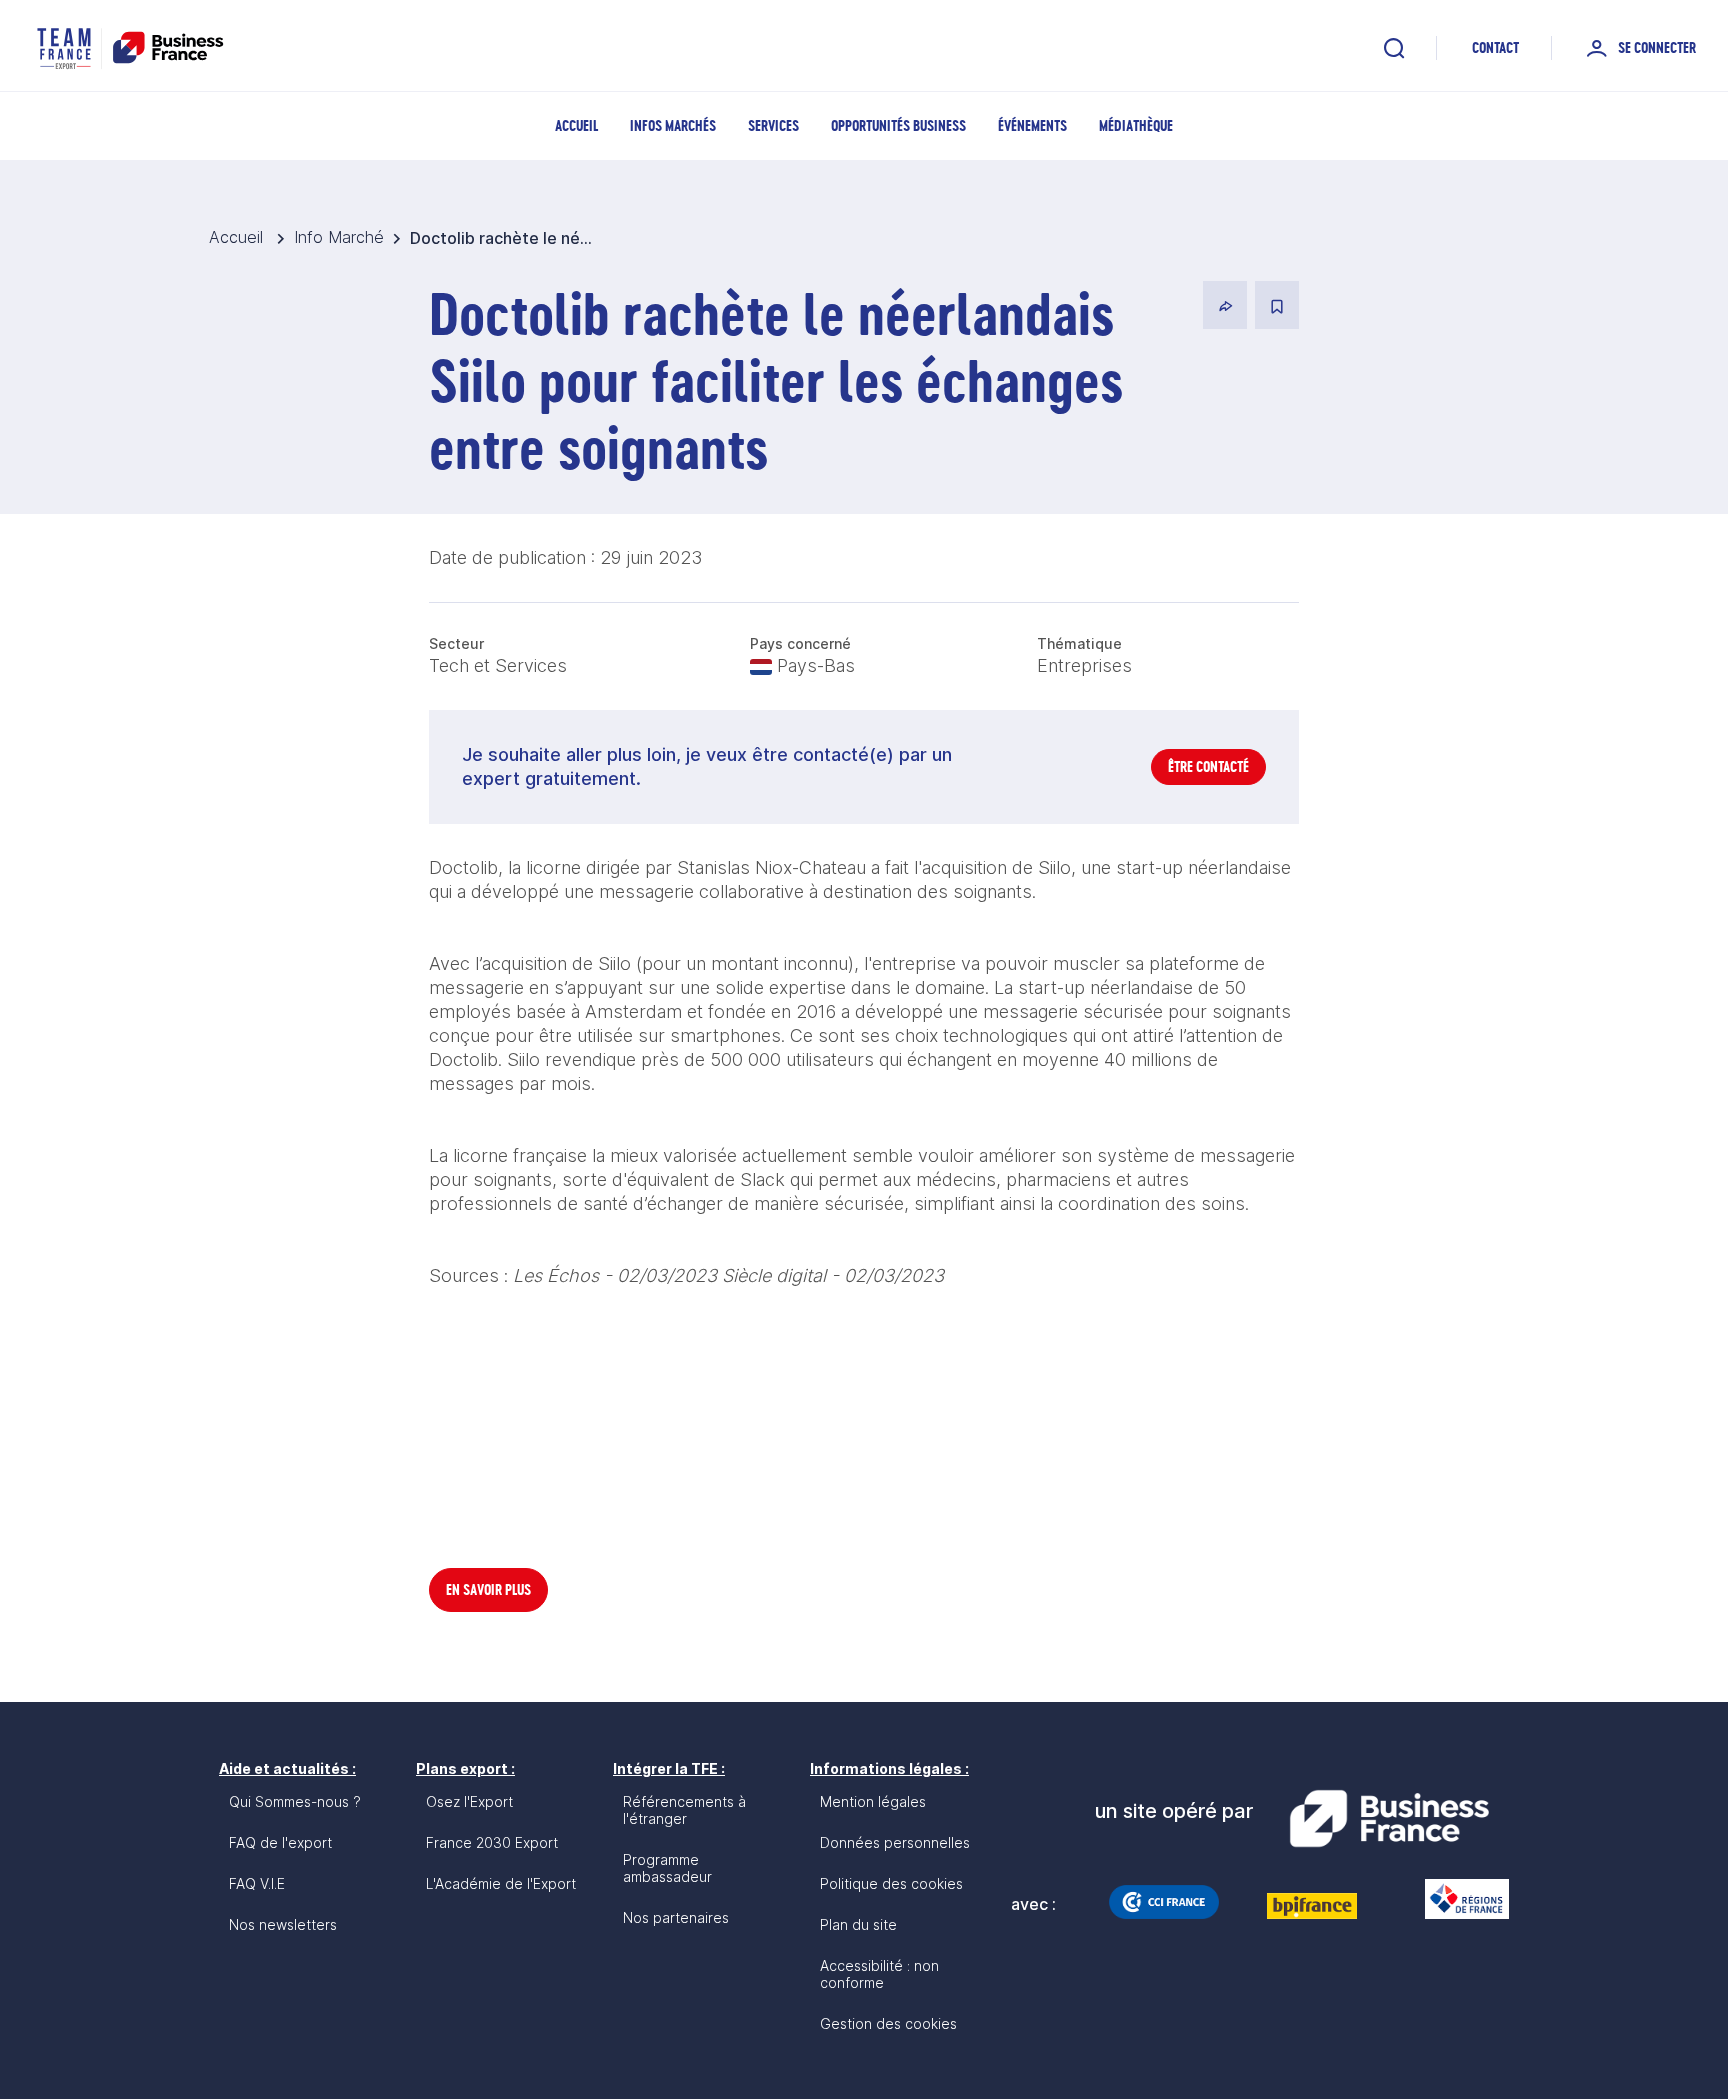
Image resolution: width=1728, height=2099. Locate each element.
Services (773, 125)
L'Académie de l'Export (501, 1883)
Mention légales (873, 1801)
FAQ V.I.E (257, 1883)
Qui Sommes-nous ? (295, 1801)
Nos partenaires (676, 1917)
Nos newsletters (283, 1924)
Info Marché (339, 237)
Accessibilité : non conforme (879, 1974)
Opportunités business (898, 125)
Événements (1032, 125)
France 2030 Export (492, 1842)
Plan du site (858, 1924)
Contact (1495, 47)
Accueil (576, 125)
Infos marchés (673, 125)
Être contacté (1208, 766)
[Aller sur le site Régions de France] (1457, 1899)
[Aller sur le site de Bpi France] (1312, 1906)
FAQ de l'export (280, 1842)
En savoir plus (488, 1589)
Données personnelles (895, 1842)
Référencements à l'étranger (684, 1810)
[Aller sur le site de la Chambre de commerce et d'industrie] (1164, 1902)
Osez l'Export (469, 1801)
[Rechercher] (1394, 48)
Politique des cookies (891, 1883)
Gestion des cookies (888, 2023)
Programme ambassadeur (667, 1868)
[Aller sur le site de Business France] (1389, 1819)
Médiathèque (1136, 125)
